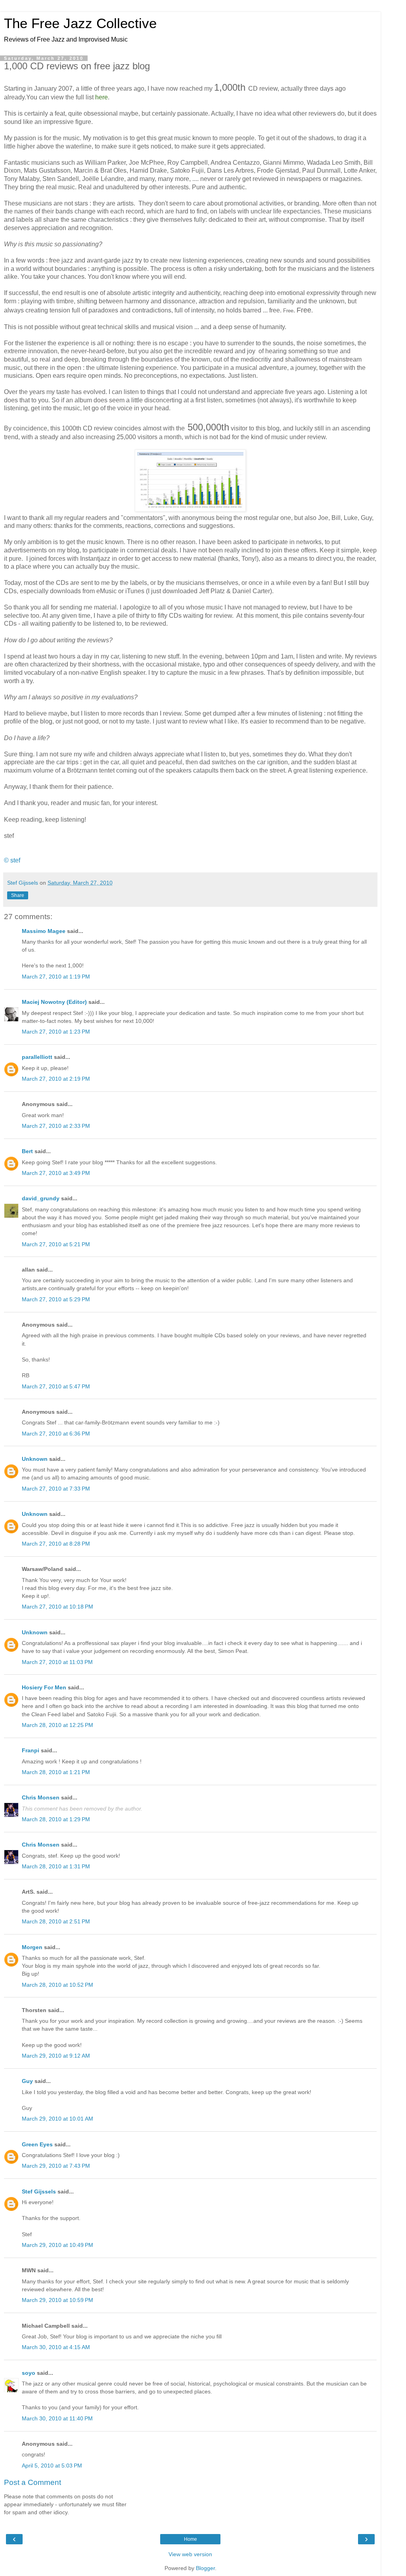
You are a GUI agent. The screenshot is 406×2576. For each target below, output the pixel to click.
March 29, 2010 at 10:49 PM (57, 2245)
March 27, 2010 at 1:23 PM (56, 1032)
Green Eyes (37, 2144)
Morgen (32, 1947)
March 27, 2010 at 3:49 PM (56, 1173)
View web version (190, 2554)
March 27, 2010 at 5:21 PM (56, 1244)
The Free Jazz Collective (80, 23)
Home (191, 2539)
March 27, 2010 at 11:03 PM (57, 1662)
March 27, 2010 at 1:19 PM (56, 977)
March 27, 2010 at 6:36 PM (56, 1434)
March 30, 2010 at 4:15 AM (56, 2347)
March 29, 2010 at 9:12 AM (56, 2056)
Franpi (31, 1750)
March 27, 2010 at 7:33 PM (56, 1489)
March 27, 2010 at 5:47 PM (56, 1386)
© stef (12, 860)
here (101, 97)
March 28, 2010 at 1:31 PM (56, 1866)
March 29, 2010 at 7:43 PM (56, 2166)
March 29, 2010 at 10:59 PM (57, 2300)
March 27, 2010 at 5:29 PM (56, 1299)
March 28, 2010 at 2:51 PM (56, 1921)
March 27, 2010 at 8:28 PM (56, 1544)
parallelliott (37, 1057)
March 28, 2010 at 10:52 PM (57, 1985)
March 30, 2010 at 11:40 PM (57, 2418)
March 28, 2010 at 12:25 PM (57, 1725)
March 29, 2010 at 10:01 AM (57, 2119)
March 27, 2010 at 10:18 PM (57, 1607)
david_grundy (41, 1198)
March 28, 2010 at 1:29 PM (56, 1819)
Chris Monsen (41, 1797)
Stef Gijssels (39, 2191)
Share (18, 895)
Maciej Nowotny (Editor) (54, 1002)
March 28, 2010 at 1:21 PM (56, 1772)
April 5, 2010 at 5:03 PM (52, 2466)
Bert (27, 1151)
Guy (27, 2081)
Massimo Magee (44, 931)
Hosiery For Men (44, 1687)
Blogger (205, 2568)
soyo (29, 2373)
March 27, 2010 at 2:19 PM (56, 1079)
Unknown (35, 1459)
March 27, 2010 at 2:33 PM (56, 1126)
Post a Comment (33, 2482)
